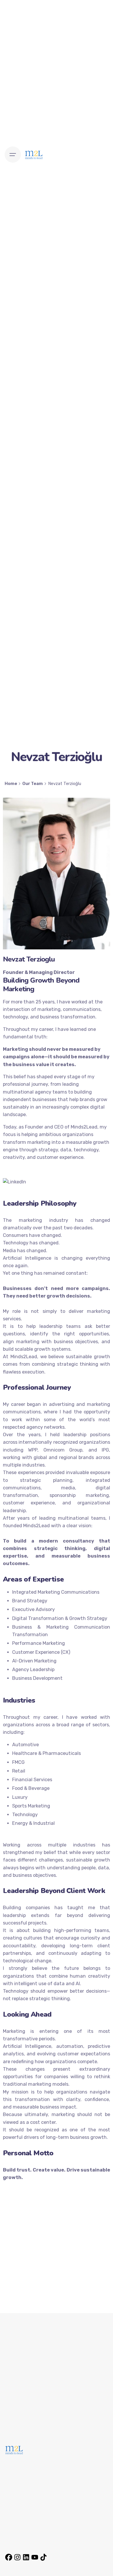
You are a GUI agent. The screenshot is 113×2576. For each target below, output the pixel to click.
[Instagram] (17, 2555)
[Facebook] (9, 2555)
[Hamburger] (13, 155)
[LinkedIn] (26, 2555)
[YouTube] (35, 2555)
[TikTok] (43, 2555)
